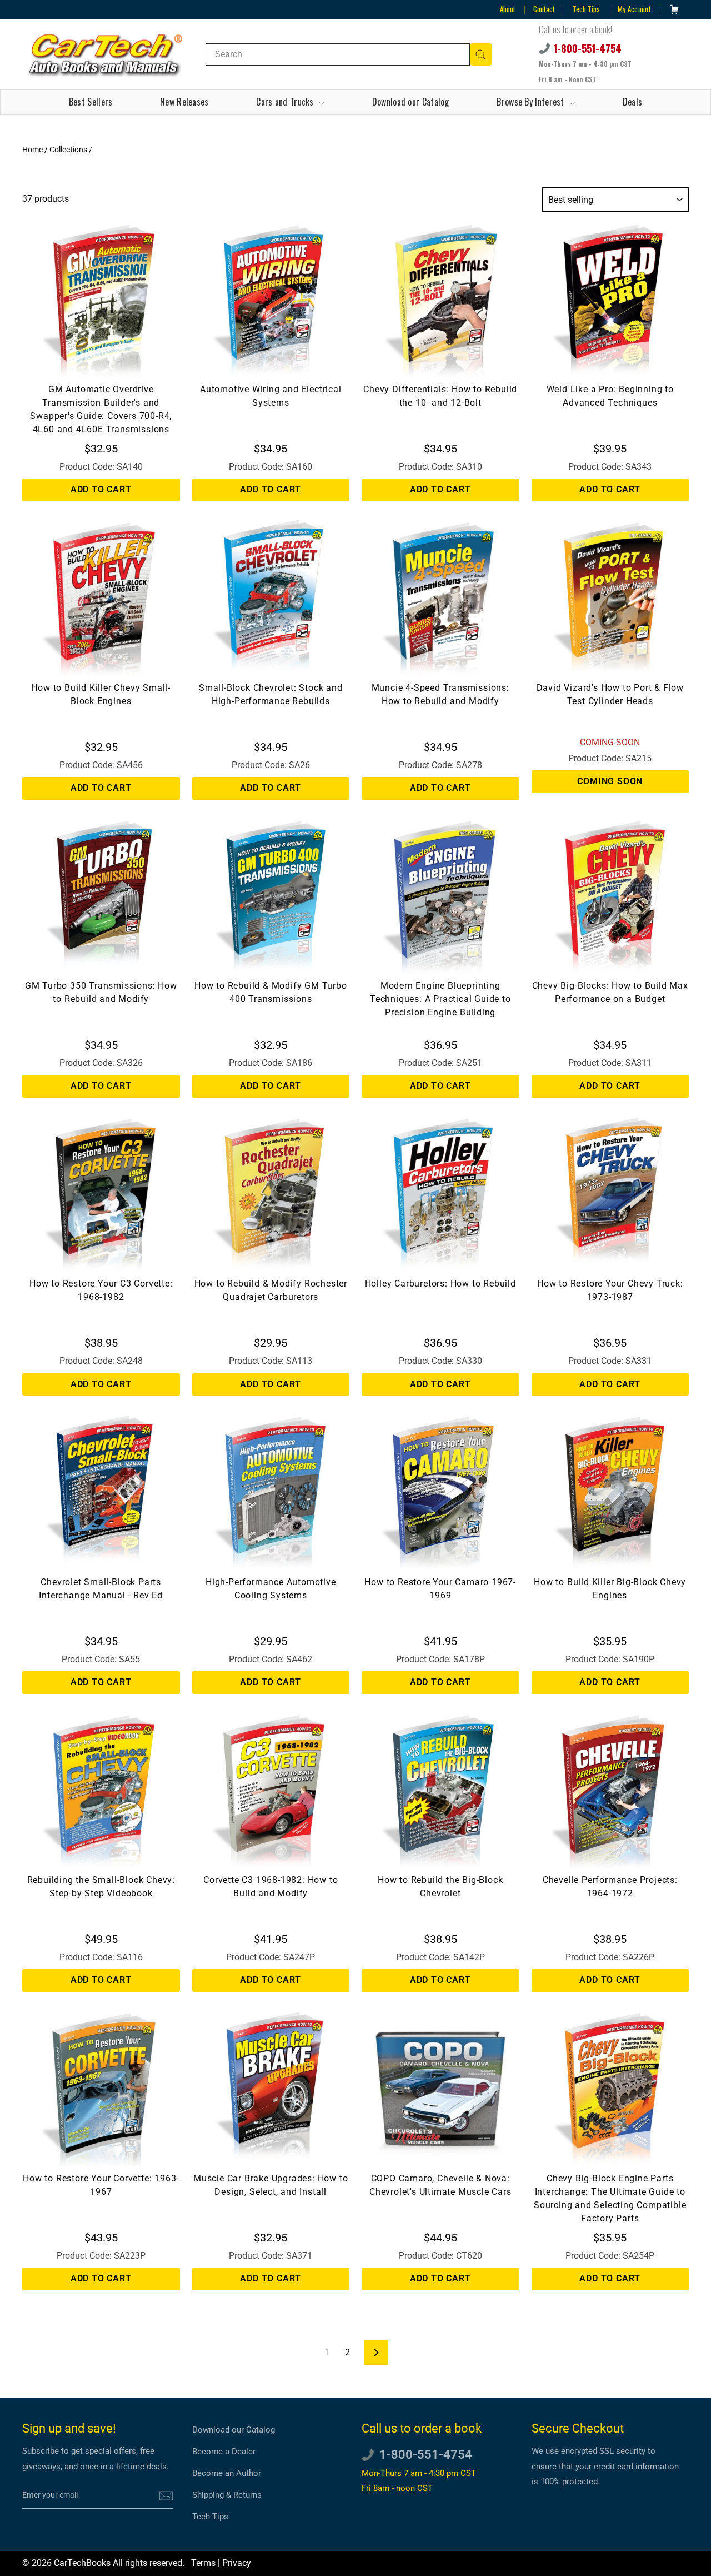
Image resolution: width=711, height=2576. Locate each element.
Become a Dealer (224, 2452)
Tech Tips (586, 9)
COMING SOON (610, 781)
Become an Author (227, 2473)
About (508, 9)
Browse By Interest (532, 102)
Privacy (237, 2563)
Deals (633, 102)
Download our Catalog (411, 102)
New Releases (184, 102)
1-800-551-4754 (587, 48)
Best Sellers (91, 102)
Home (32, 150)
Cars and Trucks (286, 102)
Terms (203, 2563)
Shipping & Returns (227, 2495)
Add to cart (101, 489)
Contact (544, 9)
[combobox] (338, 54)
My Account (634, 9)
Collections (68, 150)
